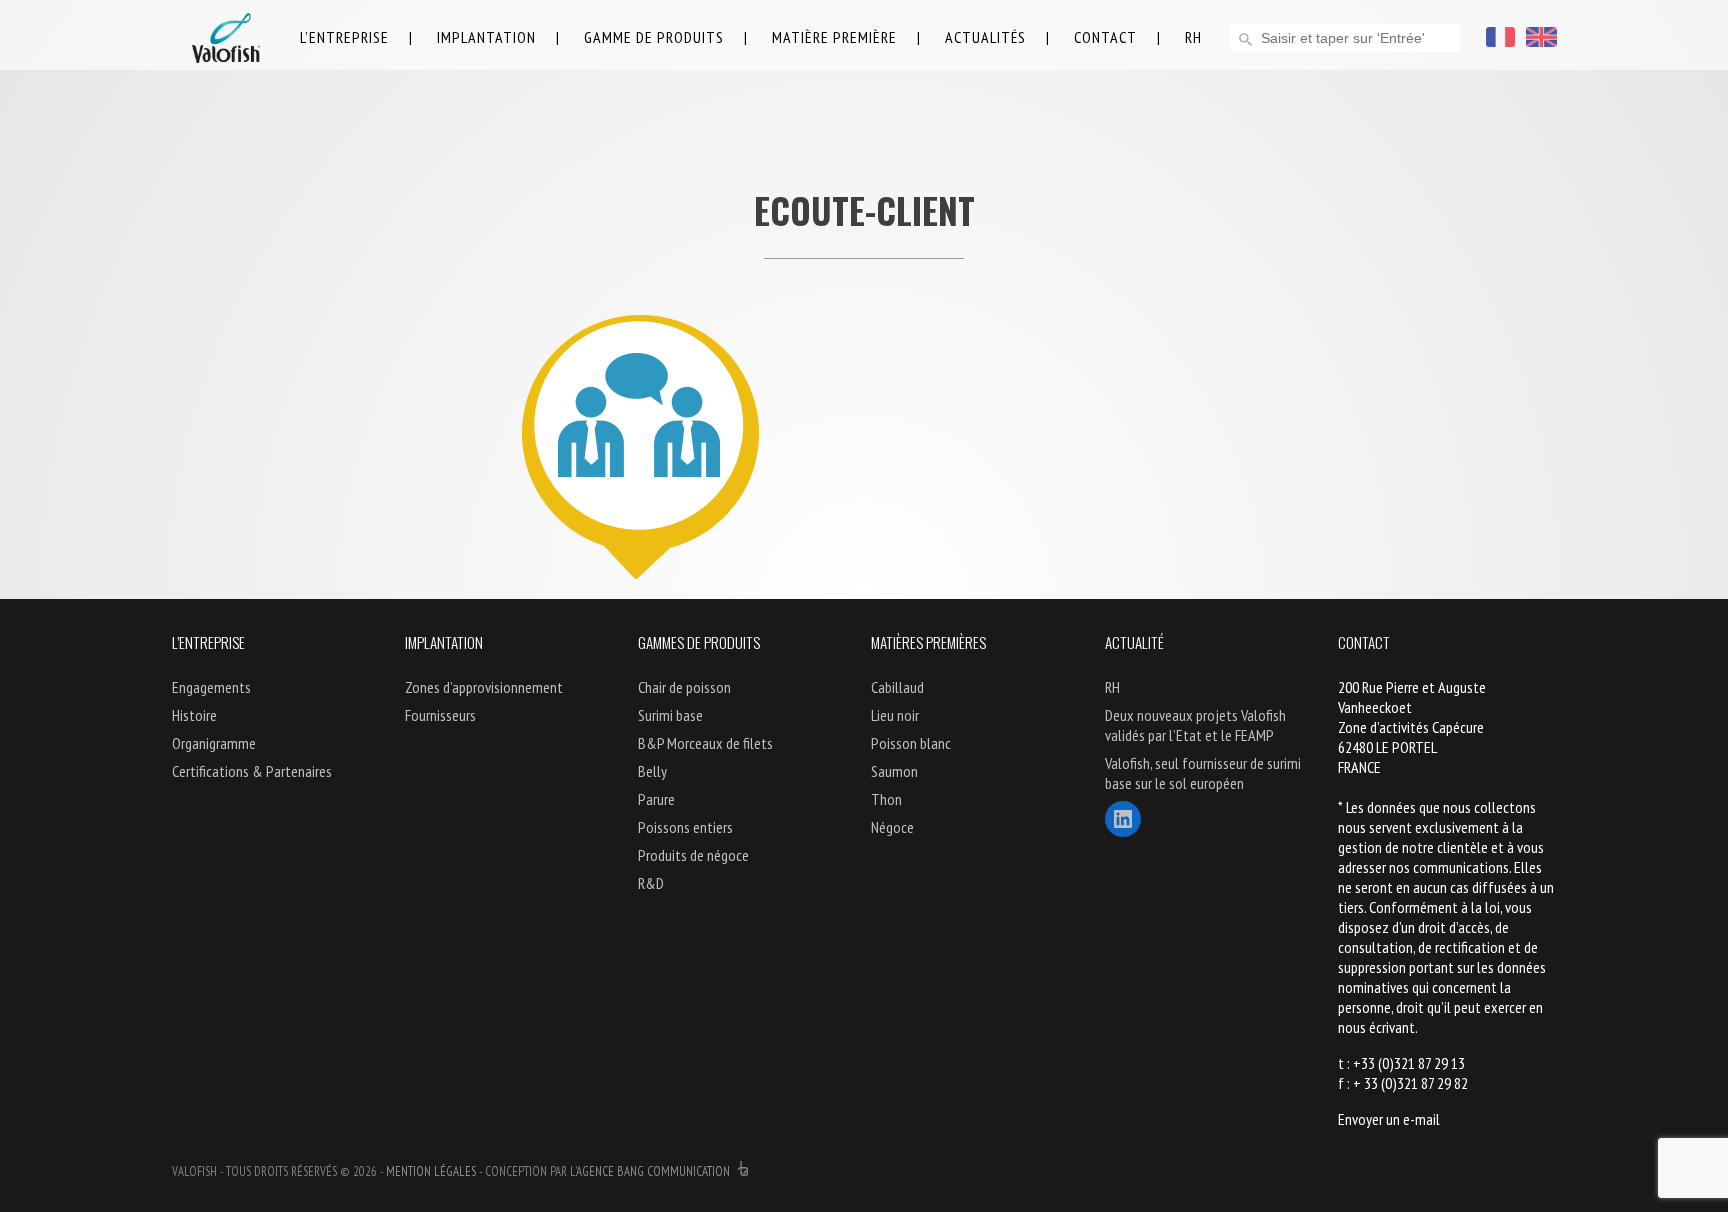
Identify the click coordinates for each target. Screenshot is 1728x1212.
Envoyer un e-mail (1389, 1119)
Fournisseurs (440, 715)
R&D (651, 883)
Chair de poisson (684, 687)
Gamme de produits (654, 37)
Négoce (892, 827)
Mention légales (431, 1171)
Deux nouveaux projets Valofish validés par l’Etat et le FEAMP (1195, 725)
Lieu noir (895, 715)
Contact (1105, 37)
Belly (652, 771)
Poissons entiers (685, 827)
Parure (656, 799)
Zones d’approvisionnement (484, 687)
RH (1193, 37)
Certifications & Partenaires (252, 771)
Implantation (486, 37)
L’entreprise (344, 37)
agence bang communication (654, 1171)
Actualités (985, 37)
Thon (886, 799)
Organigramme (214, 743)
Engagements (211, 687)
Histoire (194, 715)
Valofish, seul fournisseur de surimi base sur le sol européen (1203, 773)
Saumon (894, 771)
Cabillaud (897, 687)
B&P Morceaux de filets (705, 743)
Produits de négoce (693, 855)
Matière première (834, 37)
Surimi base (670, 715)
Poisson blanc (911, 743)
